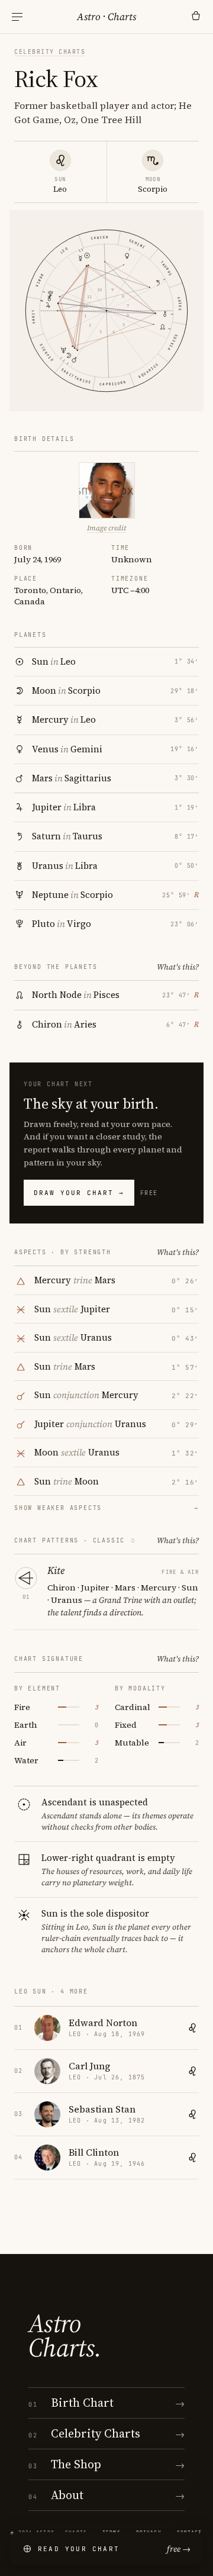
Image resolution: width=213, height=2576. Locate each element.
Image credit (106, 528)
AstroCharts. (65, 2336)
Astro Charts (106, 17)
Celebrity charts (50, 52)
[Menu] (17, 17)
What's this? (178, 967)
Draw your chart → (79, 1193)
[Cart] (196, 17)
